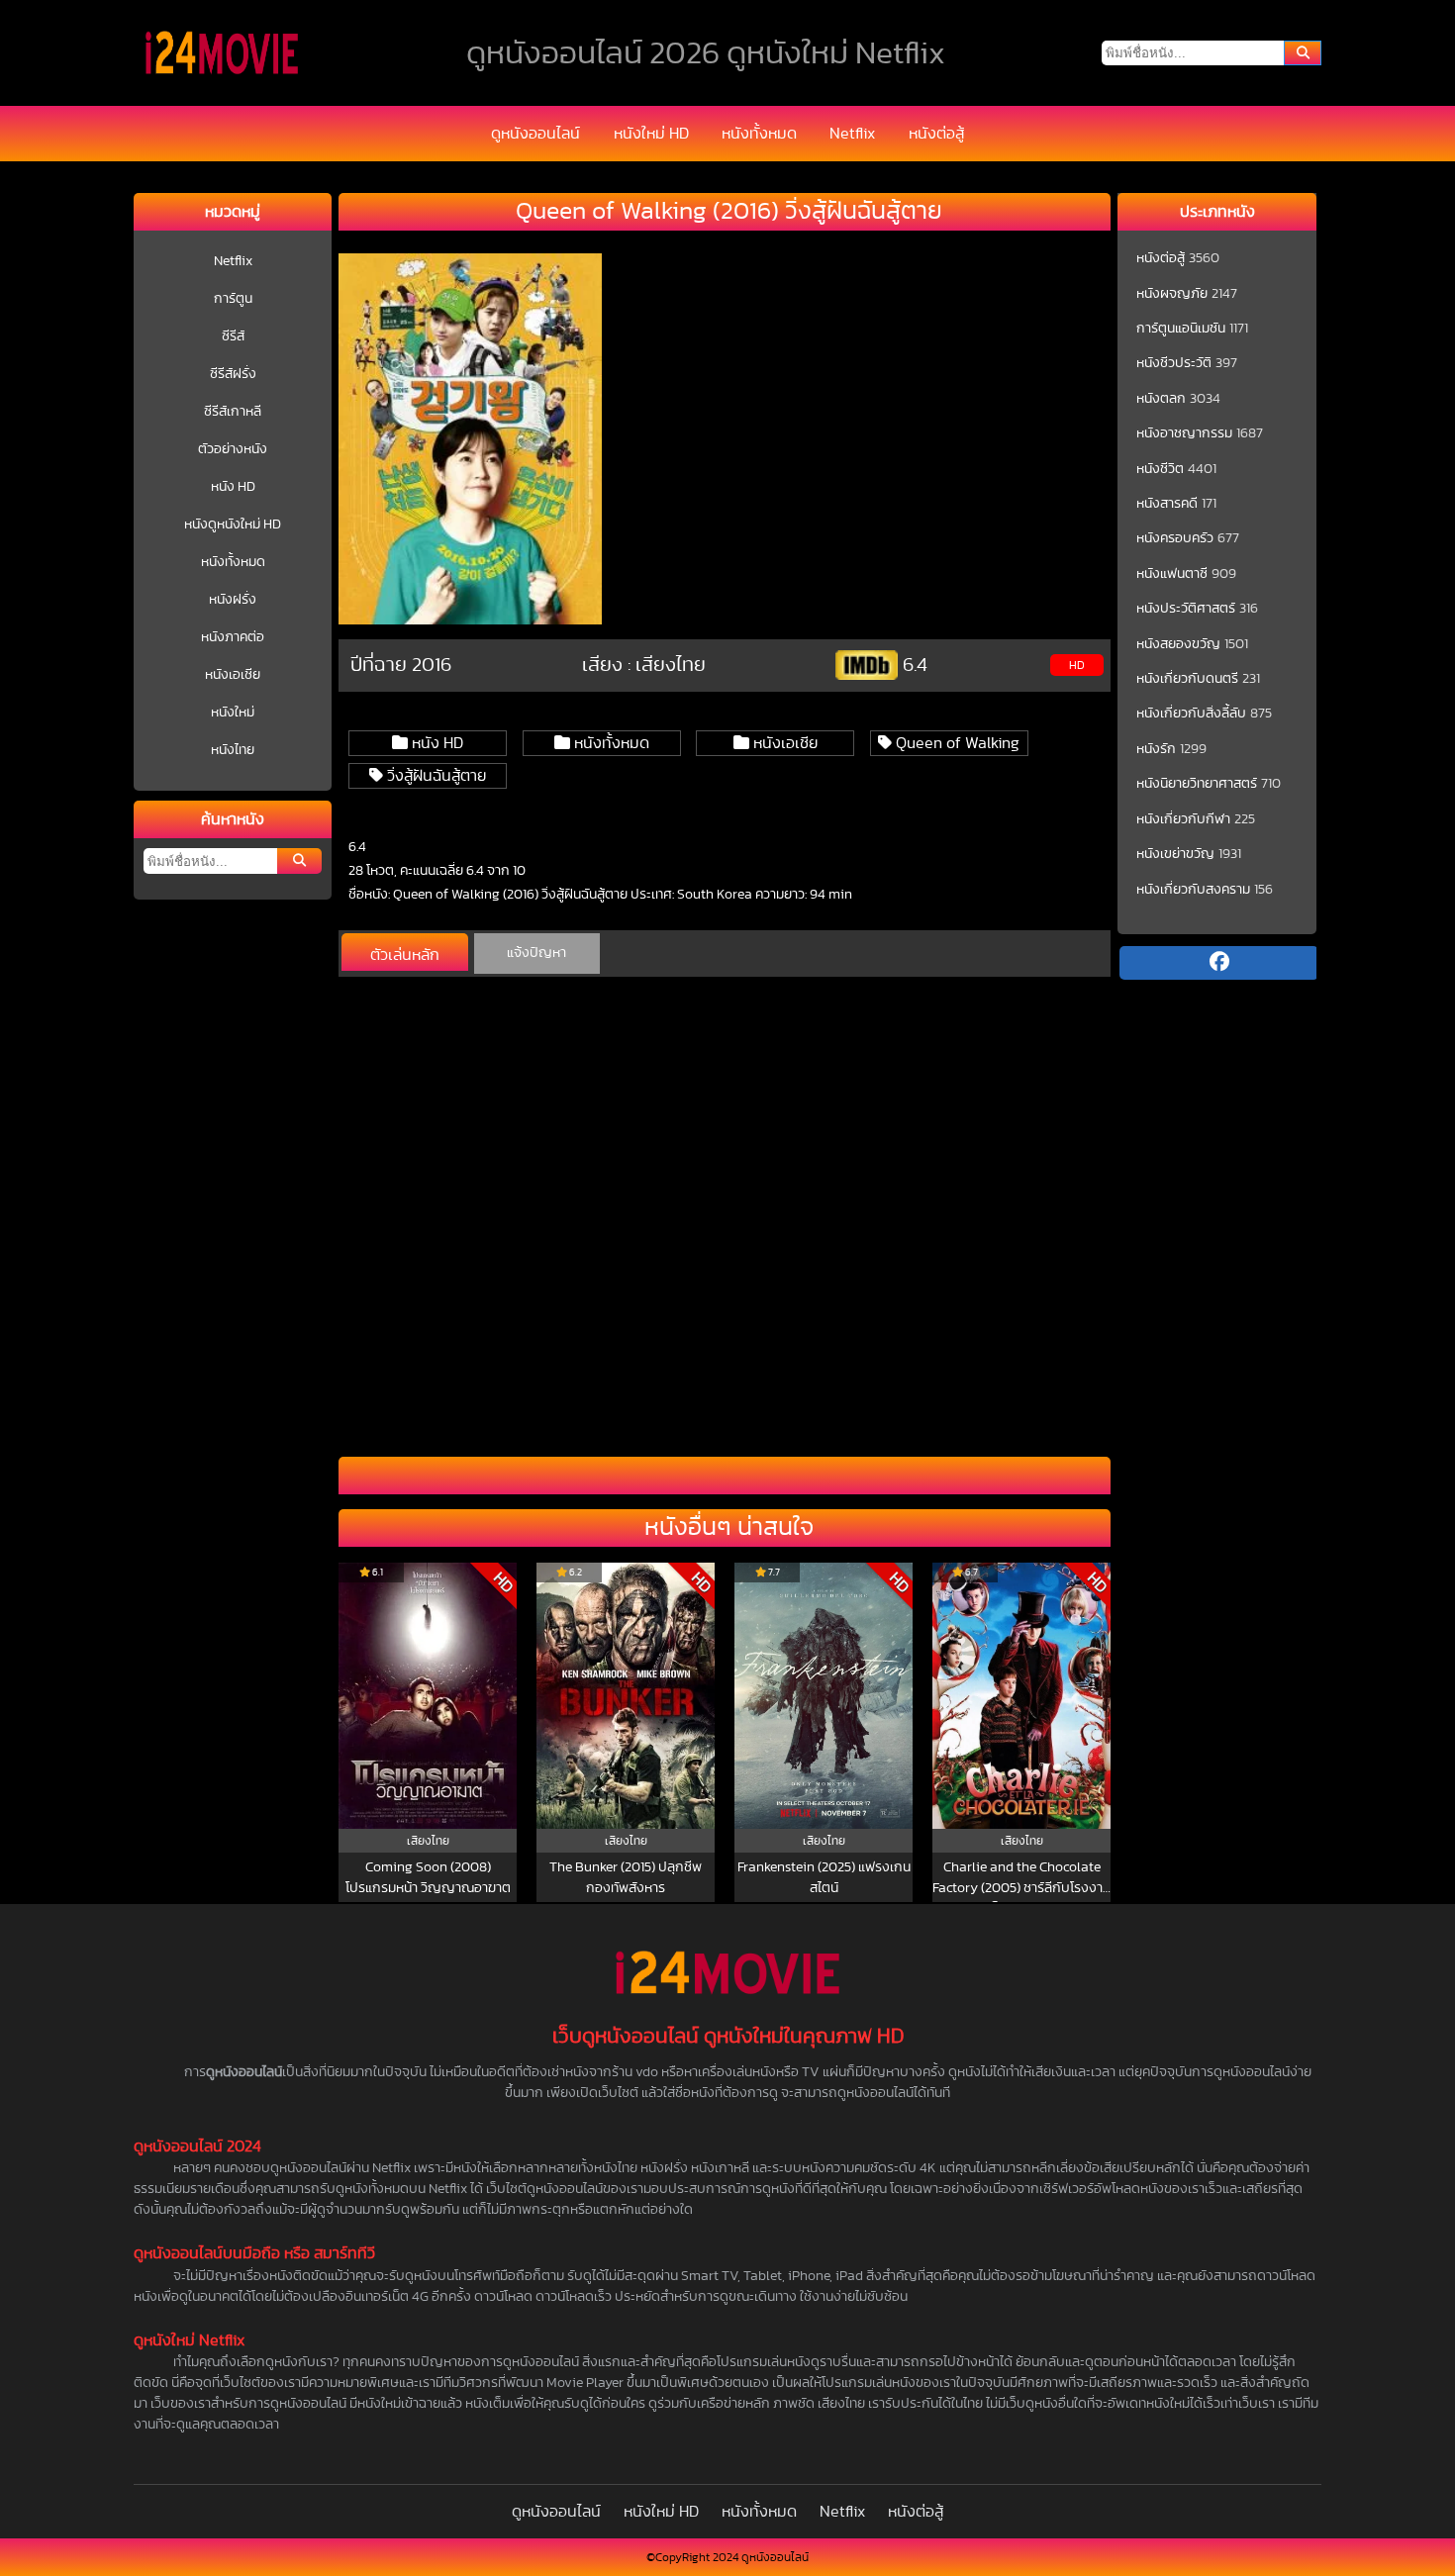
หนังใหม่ (233, 713)
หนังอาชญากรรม (1184, 433)
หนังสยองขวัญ (1178, 644)
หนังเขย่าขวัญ (1175, 854)
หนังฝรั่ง (233, 600)
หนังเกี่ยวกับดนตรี (1187, 679)
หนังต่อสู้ (936, 134)
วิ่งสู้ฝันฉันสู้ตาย (435, 776)
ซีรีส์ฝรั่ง (233, 374)
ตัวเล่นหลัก (405, 955)
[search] (1303, 53)
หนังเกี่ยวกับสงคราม (1193, 890)
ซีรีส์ (233, 336)
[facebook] (1218, 963)
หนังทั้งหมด (759, 134)
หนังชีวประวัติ (1174, 363)
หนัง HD (233, 487)
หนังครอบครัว (1175, 538)
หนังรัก (1156, 749)
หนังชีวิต (1160, 469)
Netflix (852, 134)
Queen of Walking (956, 743)
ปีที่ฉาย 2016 (401, 665)
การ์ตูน (233, 299)
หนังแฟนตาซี (1172, 574)
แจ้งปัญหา (536, 953)
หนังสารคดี (1167, 504)
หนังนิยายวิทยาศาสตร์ (1197, 784)
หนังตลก (1161, 399)
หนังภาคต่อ (233, 637)
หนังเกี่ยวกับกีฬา (1183, 819)
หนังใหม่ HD (651, 134)
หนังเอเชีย (233, 675)
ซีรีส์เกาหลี (233, 412)
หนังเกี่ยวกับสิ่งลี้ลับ (1191, 714)
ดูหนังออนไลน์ (535, 134)
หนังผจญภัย (1172, 294)
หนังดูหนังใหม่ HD (233, 525)
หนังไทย (233, 750)
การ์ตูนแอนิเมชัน (1181, 329)
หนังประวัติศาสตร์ (1186, 609)
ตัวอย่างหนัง (233, 449)
